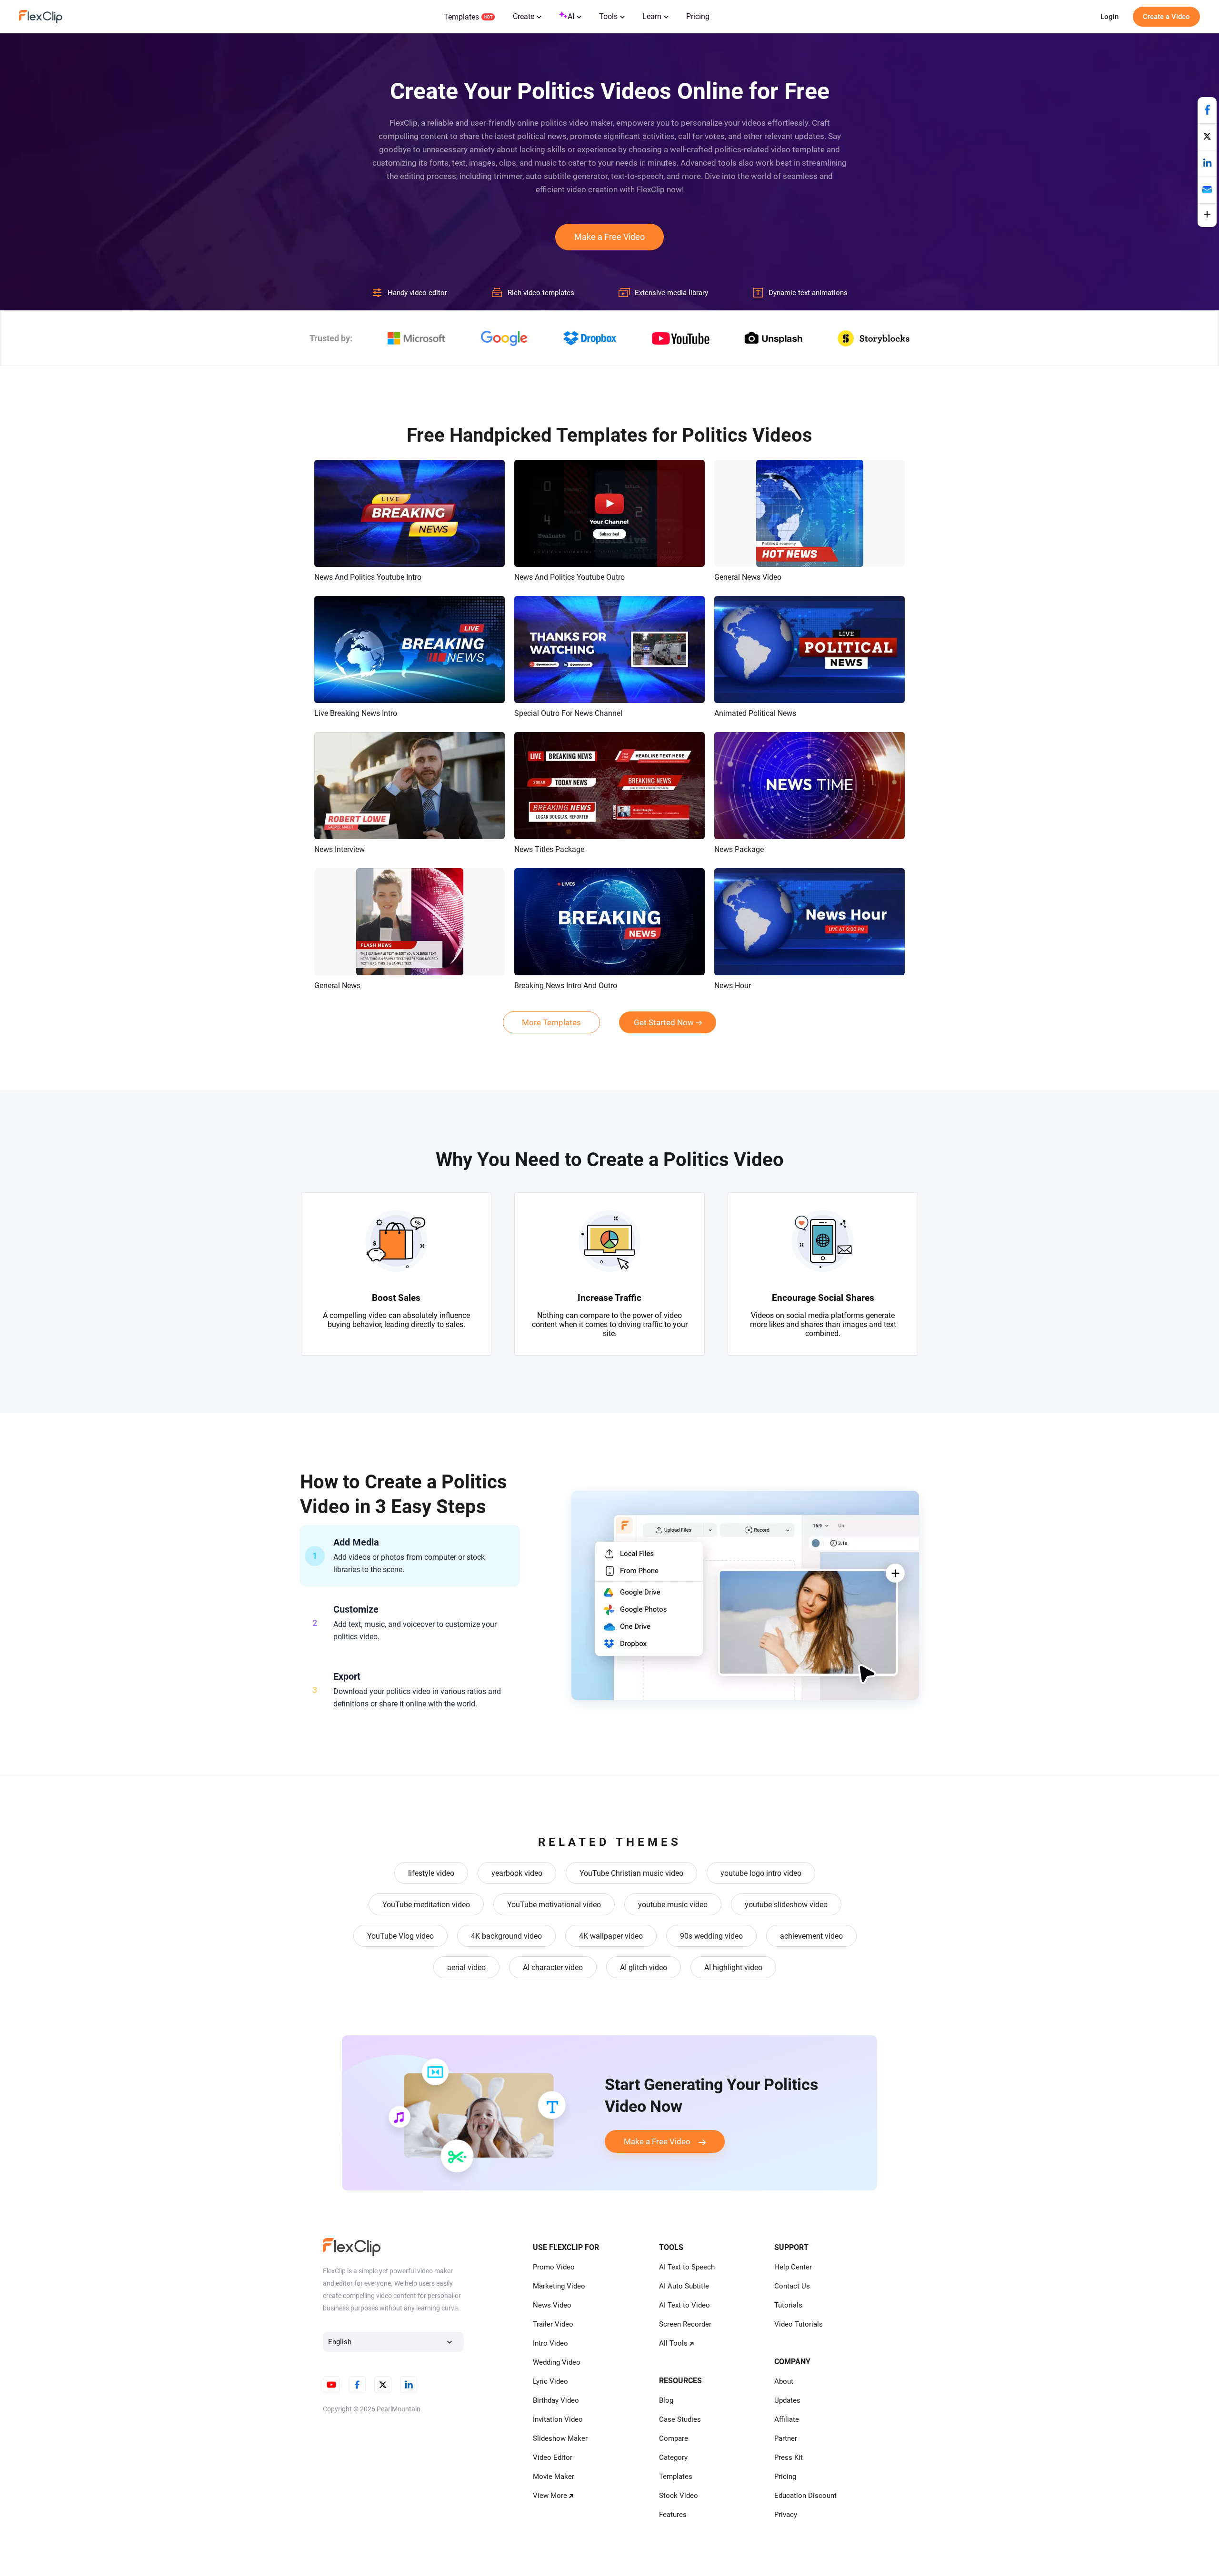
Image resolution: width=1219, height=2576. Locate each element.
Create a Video (1166, 17)
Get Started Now (664, 1022)
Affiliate (787, 2419)
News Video (552, 2305)
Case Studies (680, 2419)
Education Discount (805, 2496)
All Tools (673, 2343)
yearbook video (517, 1873)
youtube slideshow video (786, 1905)
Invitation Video (558, 2419)
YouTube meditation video (426, 1905)
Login (1109, 17)
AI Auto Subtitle (684, 2286)
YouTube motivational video (554, 1905)
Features (673, 2515)
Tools (608, 16)
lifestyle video (431, 1873)
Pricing (698, 16)
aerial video (466, 1967)
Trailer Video (553, 2324)
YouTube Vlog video (400, 1936)
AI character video (553, 1967)
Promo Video (554, 2267)
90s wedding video (711, 1936)
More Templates (551, 1022)
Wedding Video (557, 2362)
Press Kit (789, 2457)
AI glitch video (644, 1967)
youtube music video (673, 1905)
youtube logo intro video (761, 1873)
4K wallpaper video (611, 1936)
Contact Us (792, 2286)
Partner (786, 2438)
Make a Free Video (609, 237)
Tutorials (788, 2305)
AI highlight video (733, 1967)
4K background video (506, 1936)
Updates (787, 2400)
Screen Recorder (685, 2324)
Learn (652, 16)
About (784, 2381)
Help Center (793, 2267)
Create (524, 16)
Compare (674, 2438)
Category (673, 2457)
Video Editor (553, 2457)
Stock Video (679, 2496)
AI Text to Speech (687, 2267)
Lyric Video (550, 2381)
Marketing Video (559, 2286)
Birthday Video (556, 2400)
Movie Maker (554, 2477)
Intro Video (550, 2343)
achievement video (811, 1936)
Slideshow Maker (560, 2438)
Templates (461, 17)
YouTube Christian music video (631, 1873)
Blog (666, 2400)
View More (550, 2496)
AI (571, 16)
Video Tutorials (799, 2324)
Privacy (786, 2515)
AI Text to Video (684, 2305)
